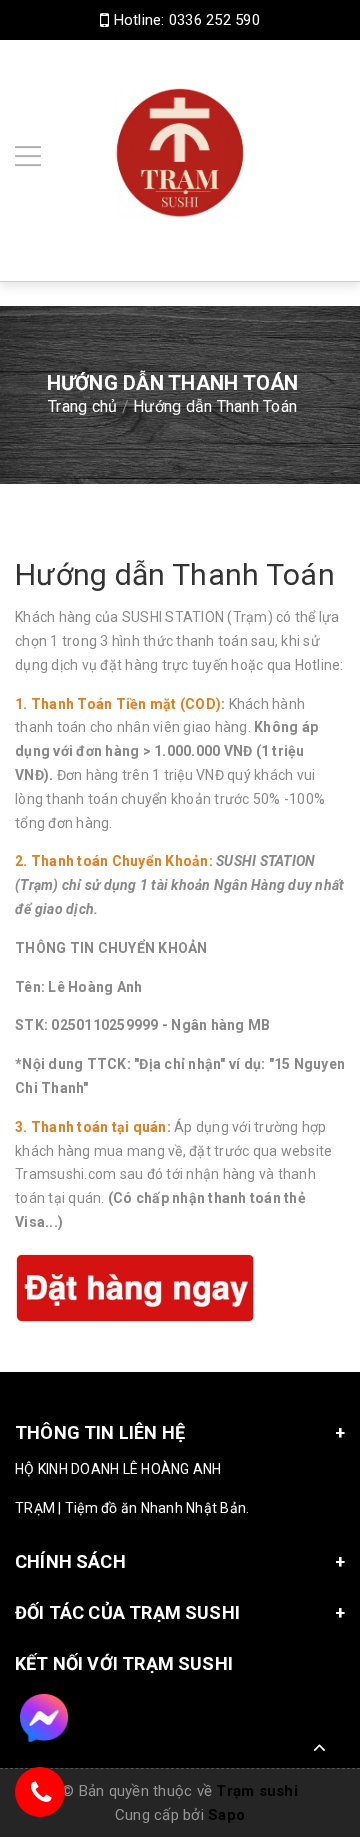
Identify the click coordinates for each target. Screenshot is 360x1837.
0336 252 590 (214, 20)
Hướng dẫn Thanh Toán (175, 574)
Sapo (226, 1815)
